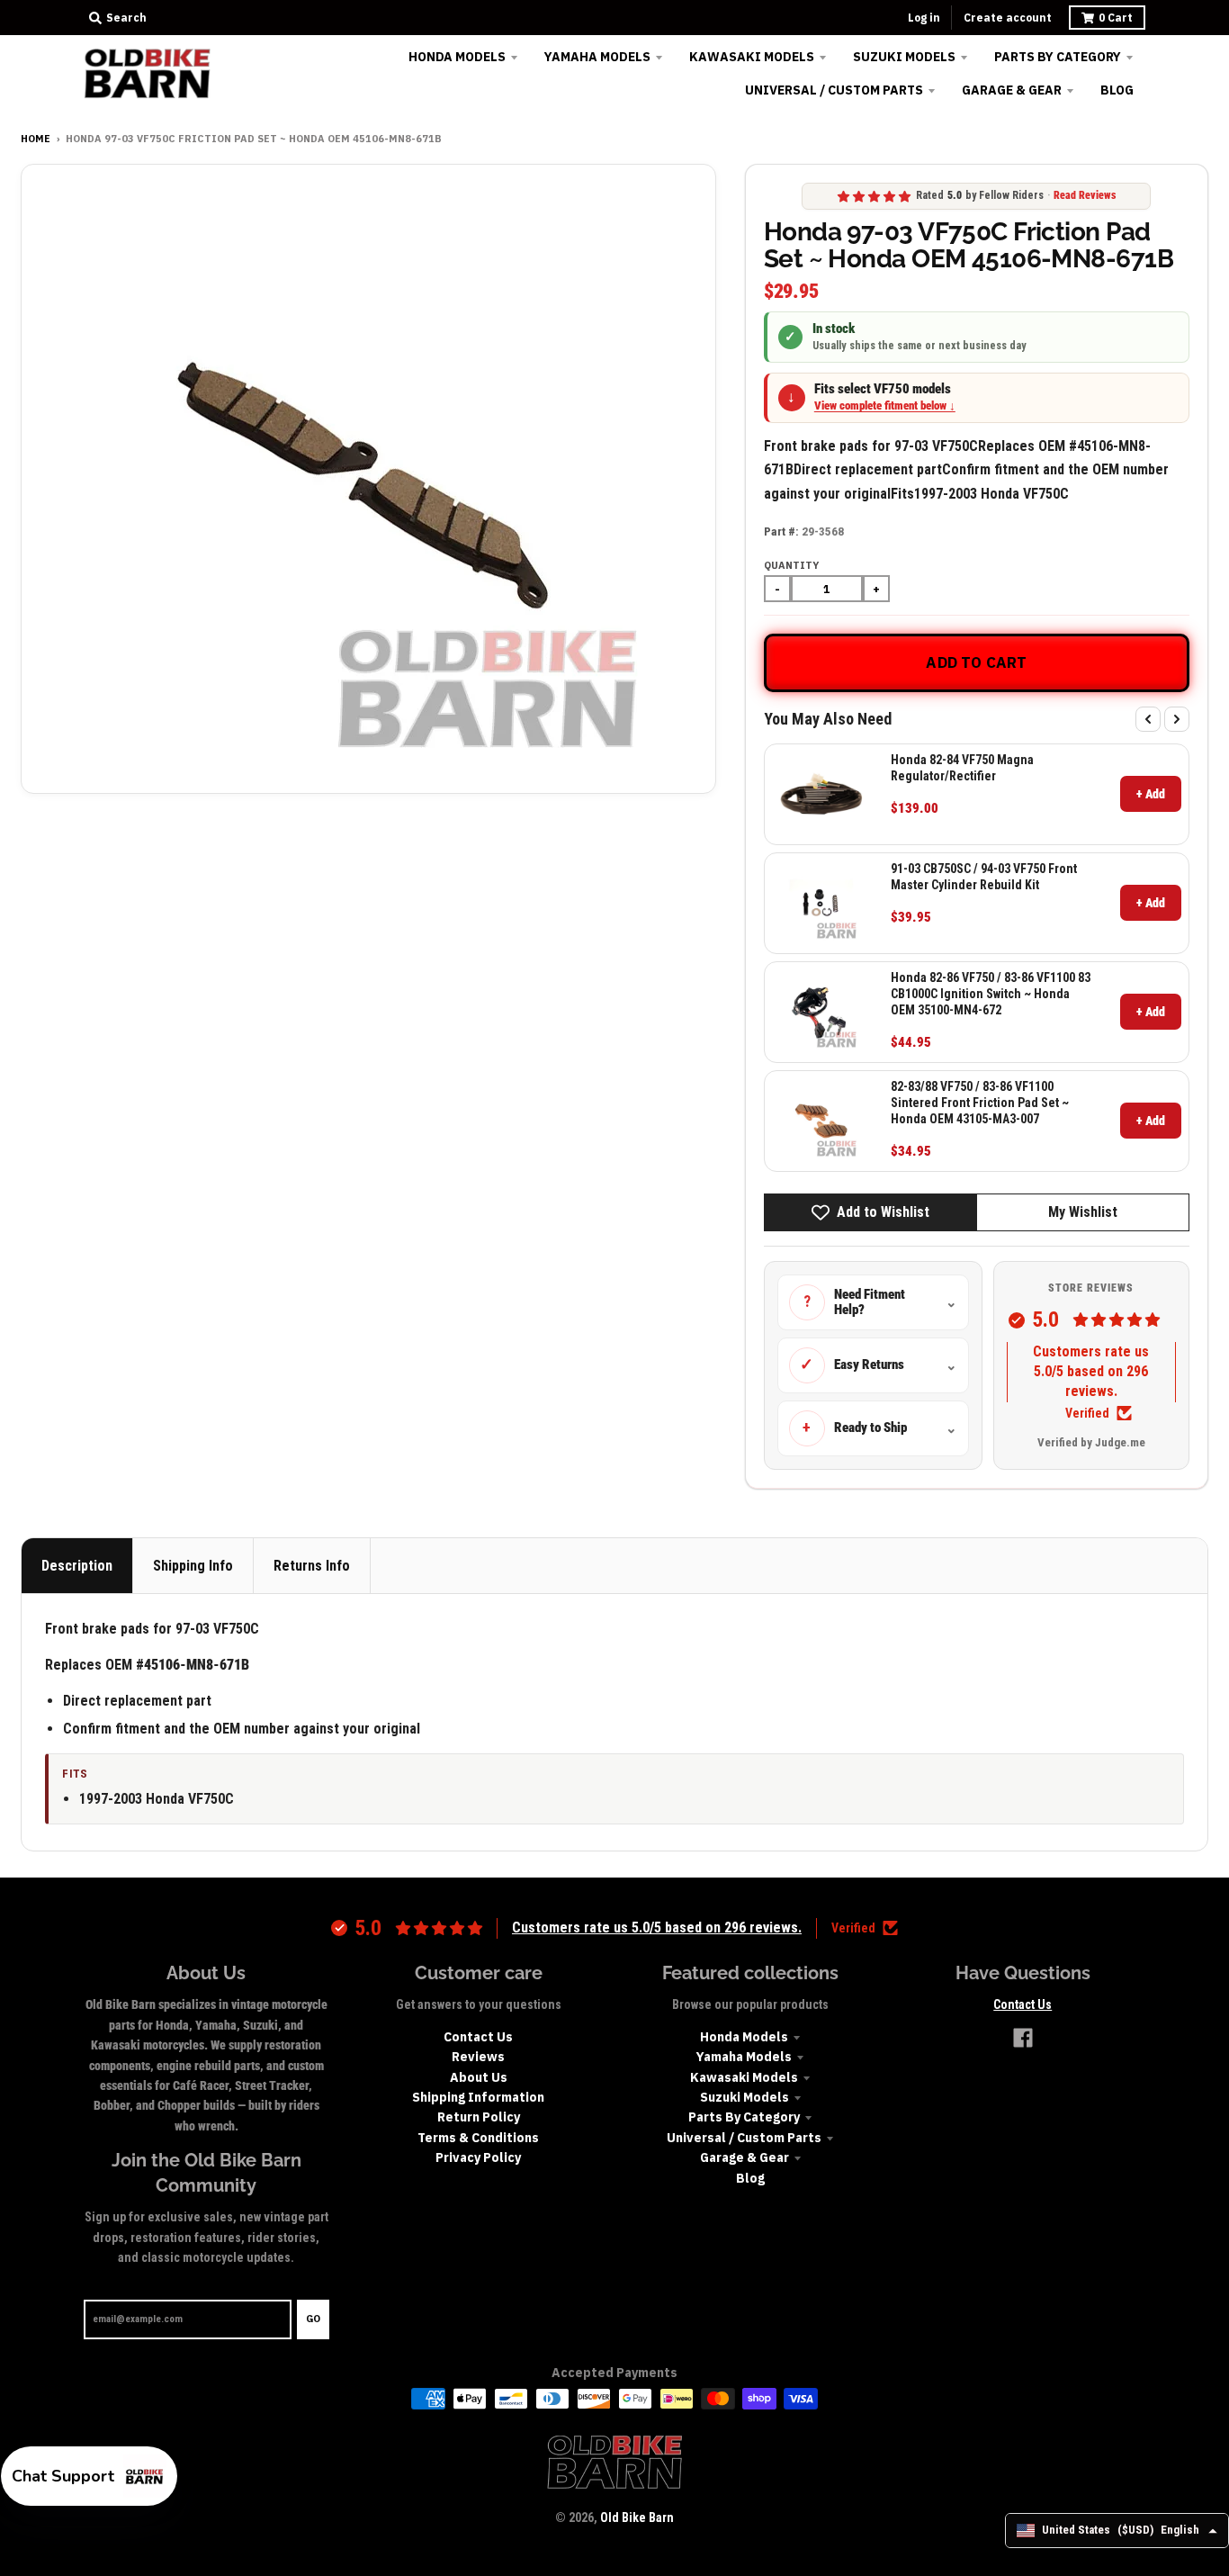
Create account (1008, 18)
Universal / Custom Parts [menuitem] (834, 90)
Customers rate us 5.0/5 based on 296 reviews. (1091, 1372)
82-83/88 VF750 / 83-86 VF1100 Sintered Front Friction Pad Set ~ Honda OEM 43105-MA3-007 (980, 1103)
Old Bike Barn (637, 2517)
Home (36, 139)
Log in (924, 18)
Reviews (478, 2057)
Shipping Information (478, 2097)
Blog (750, 2178)
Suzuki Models (745, 2097)
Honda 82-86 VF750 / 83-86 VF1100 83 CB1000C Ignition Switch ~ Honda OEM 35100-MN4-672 (991, 994)
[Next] (1177, 719)
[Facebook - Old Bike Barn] (1023, 2038)
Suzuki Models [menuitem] (904, 57)
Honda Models (744, 2037)
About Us (479, 2077)
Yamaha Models (744, 2057)
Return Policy (479, 2117)
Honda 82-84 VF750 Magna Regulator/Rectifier (962, 768)
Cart (1116, 18)
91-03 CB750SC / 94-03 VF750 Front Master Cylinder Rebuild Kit (984, 877)
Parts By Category (744, 2117)
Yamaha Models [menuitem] (597, 57)
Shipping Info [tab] (193, 1566)
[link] (821, 794)
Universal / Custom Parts (744, 2138)
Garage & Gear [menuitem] (1012, 90)
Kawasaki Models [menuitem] (752, 57)
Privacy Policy (478, 2157)
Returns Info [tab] (312, 1566)
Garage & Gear (745, 2157)
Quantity (791, 565)
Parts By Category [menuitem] (1058, 57)
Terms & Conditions (478, 2138)
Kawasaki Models (744, 2077)
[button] (89, 2476)
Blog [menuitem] (1117, 90)
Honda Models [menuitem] (457, 57)
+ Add (1151, 794)
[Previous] (1148, 719)
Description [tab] (77, 1566)
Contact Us (478, 2037)
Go (313, 2319)
